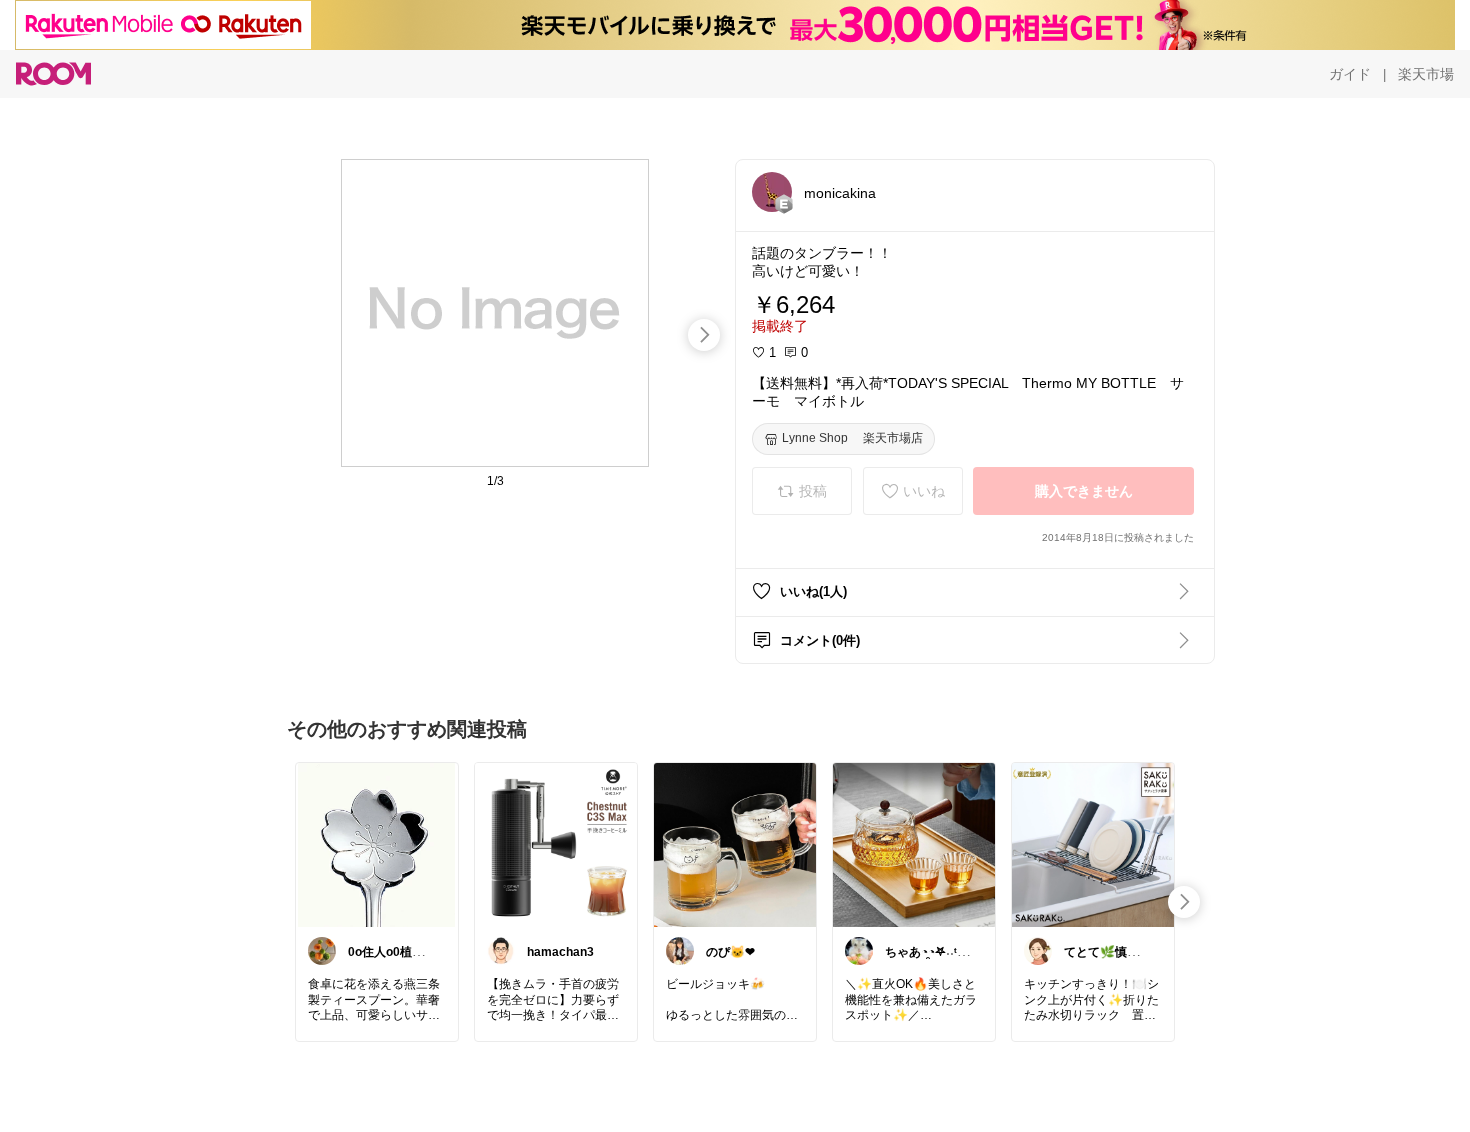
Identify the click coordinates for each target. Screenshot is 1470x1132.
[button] (772, 192)
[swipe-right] (704, 335)
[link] (377, 844)
